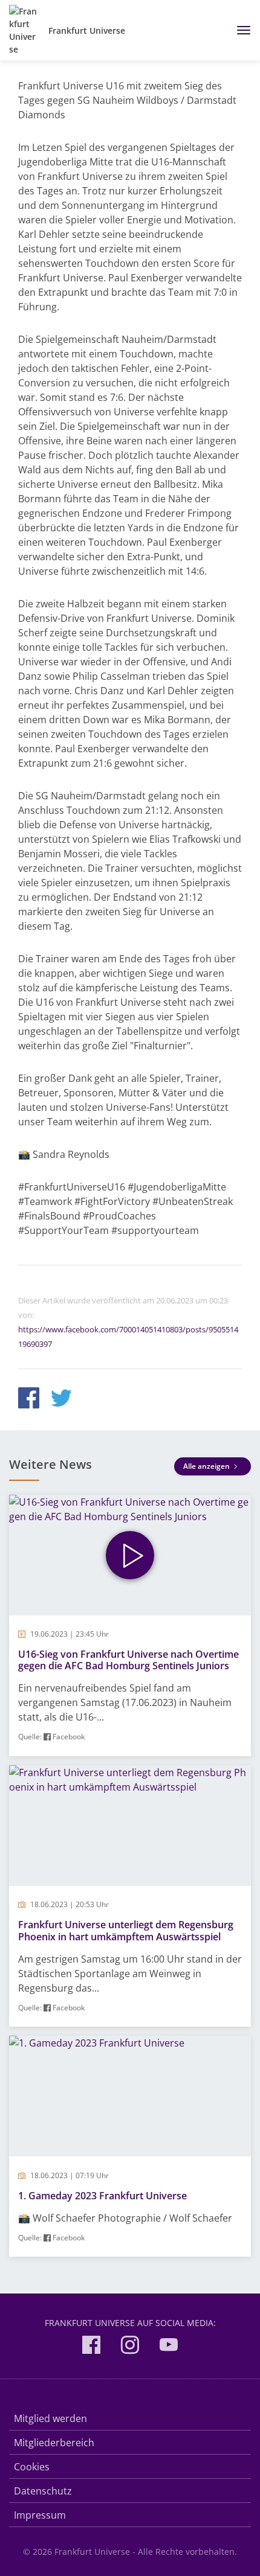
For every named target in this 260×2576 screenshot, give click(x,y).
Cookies (32, 2467)
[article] (130, 1625)
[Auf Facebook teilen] (29, 1400)
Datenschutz (43, 2491)
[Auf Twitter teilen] (61, 1400)
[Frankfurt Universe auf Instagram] (130, 2347)
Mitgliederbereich (54, 2443)
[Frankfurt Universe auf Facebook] (91, 2347)
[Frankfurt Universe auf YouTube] (169, 2347)
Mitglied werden (50, 2418)
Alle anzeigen (207, 1466)
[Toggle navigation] (239, 30)
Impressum (40, 2515)
